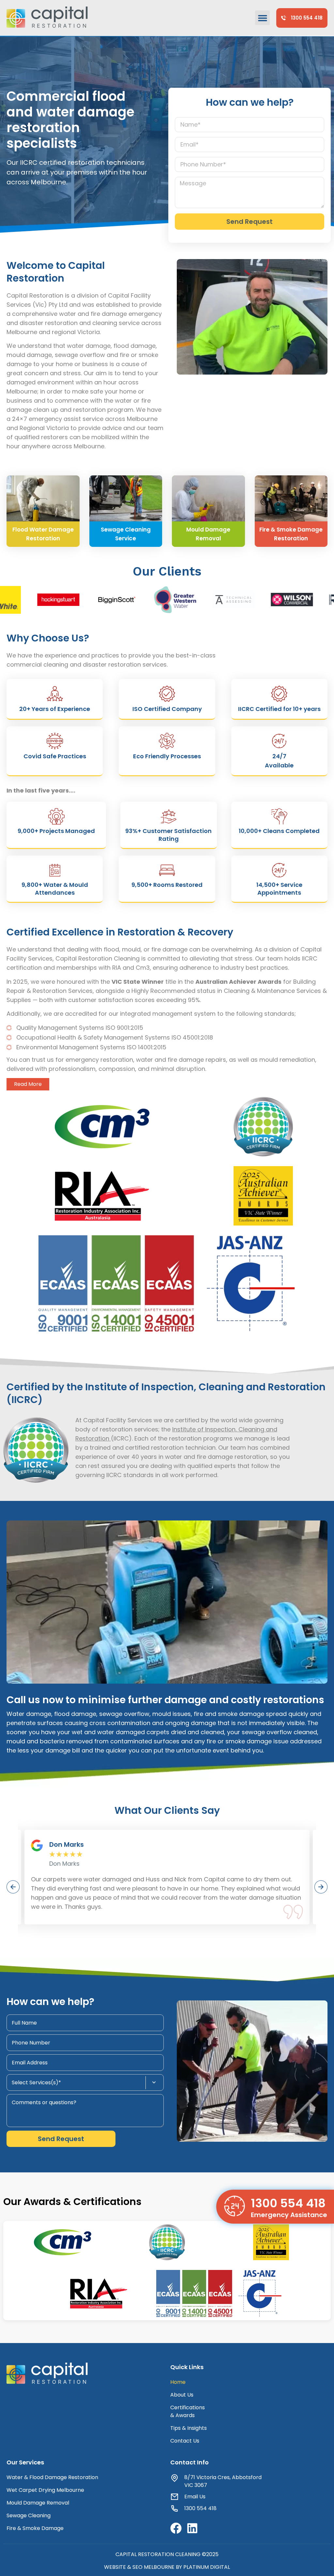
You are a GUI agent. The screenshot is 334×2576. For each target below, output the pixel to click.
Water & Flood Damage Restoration (52, 2477)
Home (178, 2382)
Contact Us (185, 2441)
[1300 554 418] (235, 2206)
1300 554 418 (288, 2203)
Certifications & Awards (188, 2411)
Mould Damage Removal (38, 2503)
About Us (182, 2395)
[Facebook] (176, 2528)
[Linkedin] (192, 2528)
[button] (262, 18)
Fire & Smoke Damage (35, 2528)
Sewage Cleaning (29, 2515)
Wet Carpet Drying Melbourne (45, 2490)
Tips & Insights (189, 2428)
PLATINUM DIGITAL (207, 2567)
